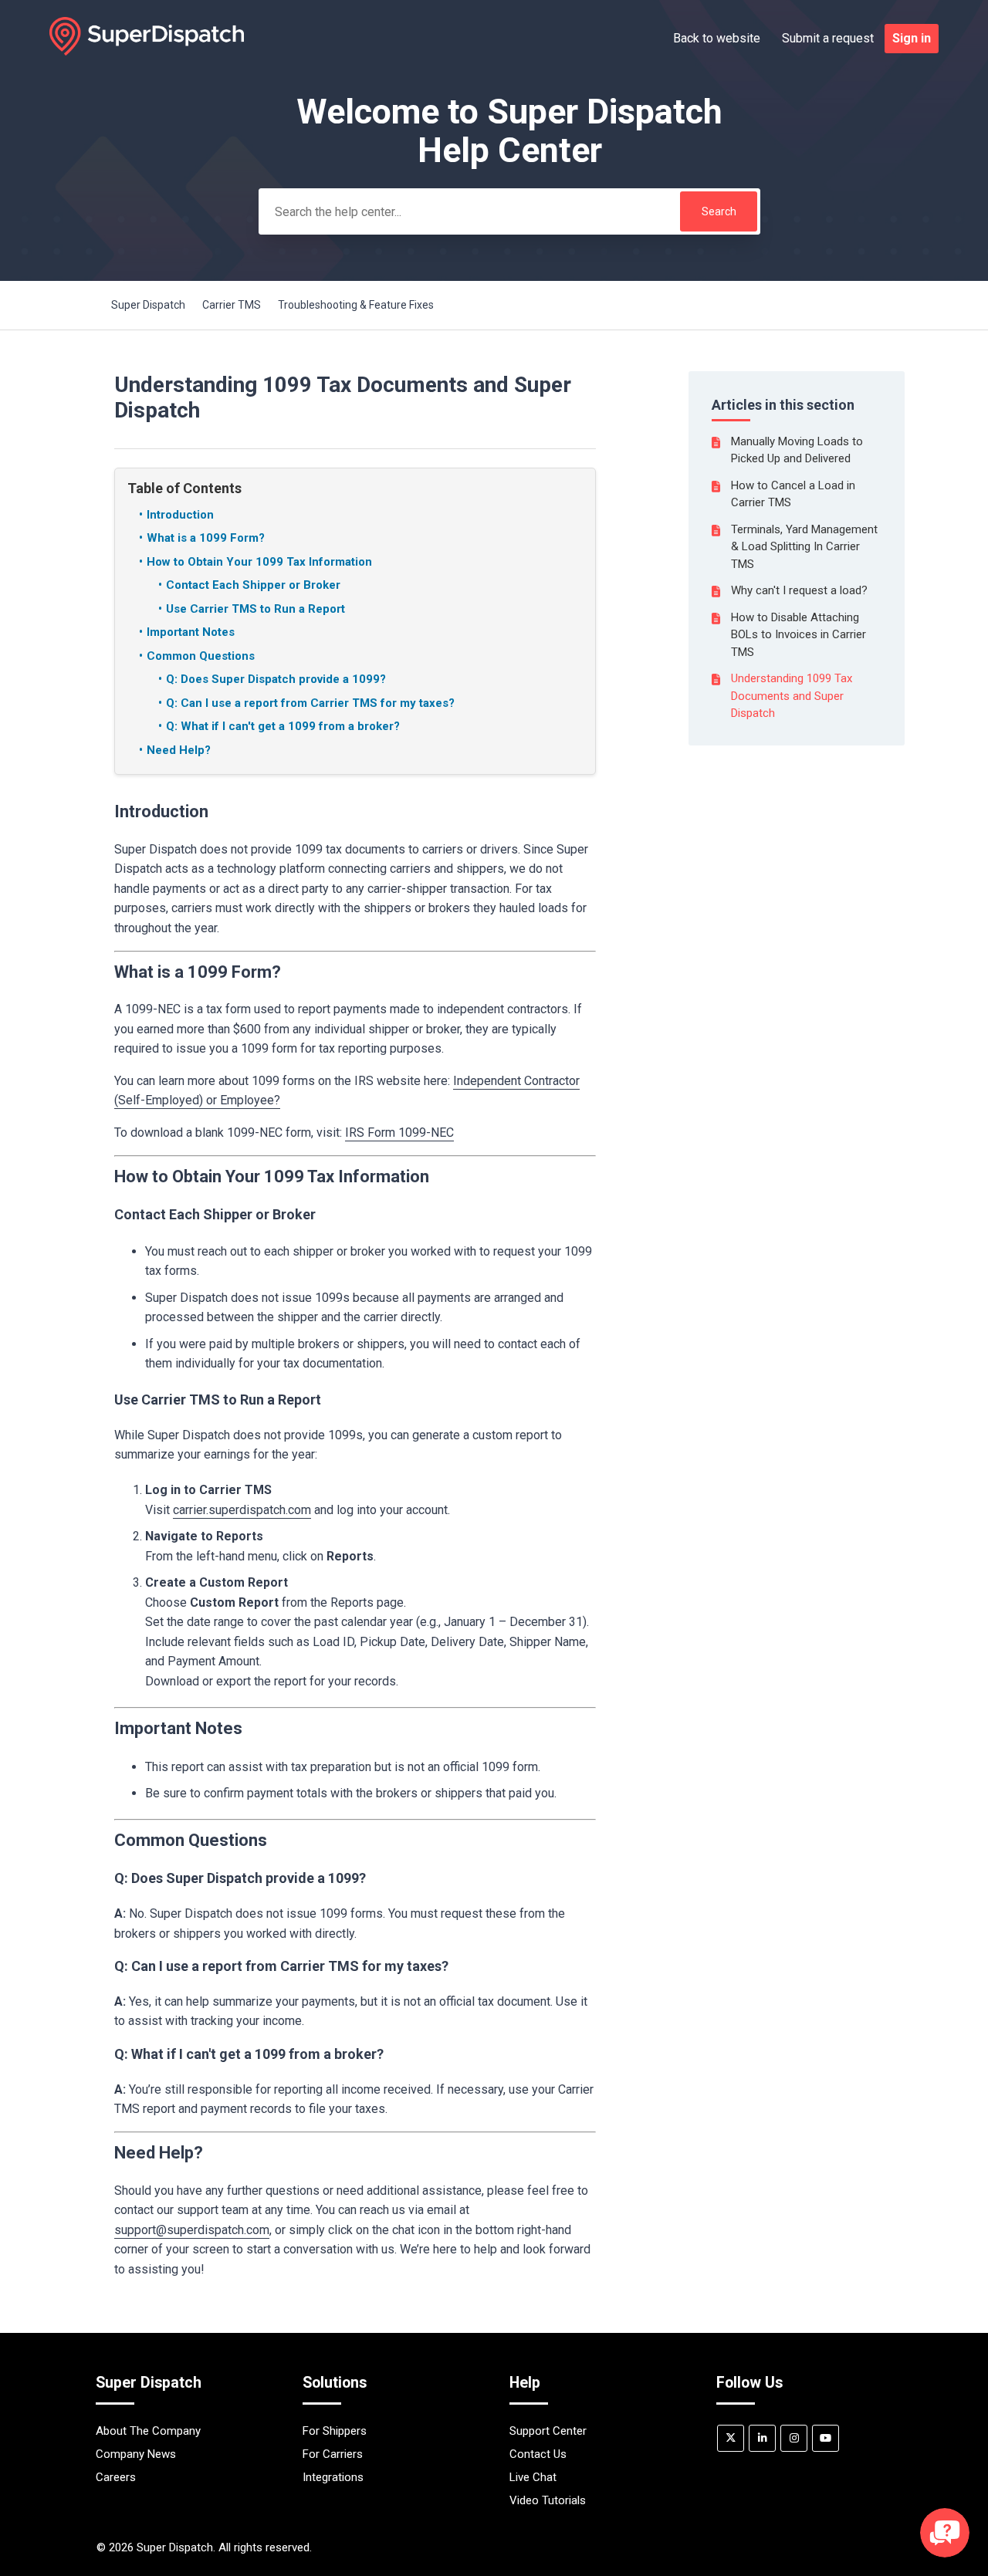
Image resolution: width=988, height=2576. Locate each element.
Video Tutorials (548, 2500)
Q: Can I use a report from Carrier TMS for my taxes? (310, 703)
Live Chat (533, 2477)
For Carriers (333, 2454)
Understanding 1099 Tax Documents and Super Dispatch (792, 696)
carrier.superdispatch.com (242, 1510)
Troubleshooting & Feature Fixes (356, 305)
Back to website (717, 38)
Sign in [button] (912, 38)
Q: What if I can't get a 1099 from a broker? (283, 726)
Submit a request (828, 38)
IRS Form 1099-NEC (399, 1132)
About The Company (148, 2431)
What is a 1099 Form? (206, 538)
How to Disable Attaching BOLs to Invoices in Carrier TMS (799, 635)
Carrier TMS (232, 305)
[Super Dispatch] (147, 52)
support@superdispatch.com (192, 2230)
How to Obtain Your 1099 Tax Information (259, 562)
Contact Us (538, 2454)
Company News (136, 2454)
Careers (116, 2477)
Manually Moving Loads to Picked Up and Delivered (797, 450)
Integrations (333, 2477)
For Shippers (335, 2431)
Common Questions (201, 656)
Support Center (548, 2431)
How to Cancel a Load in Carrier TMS (793, 494)
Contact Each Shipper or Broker (253, 585)
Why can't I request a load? (799, 590)
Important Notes (191, 632)
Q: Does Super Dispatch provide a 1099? (276, 679)
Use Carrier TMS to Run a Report (255, 609)
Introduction (180, 515)
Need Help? (179, 750)
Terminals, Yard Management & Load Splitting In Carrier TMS (804, 547)
